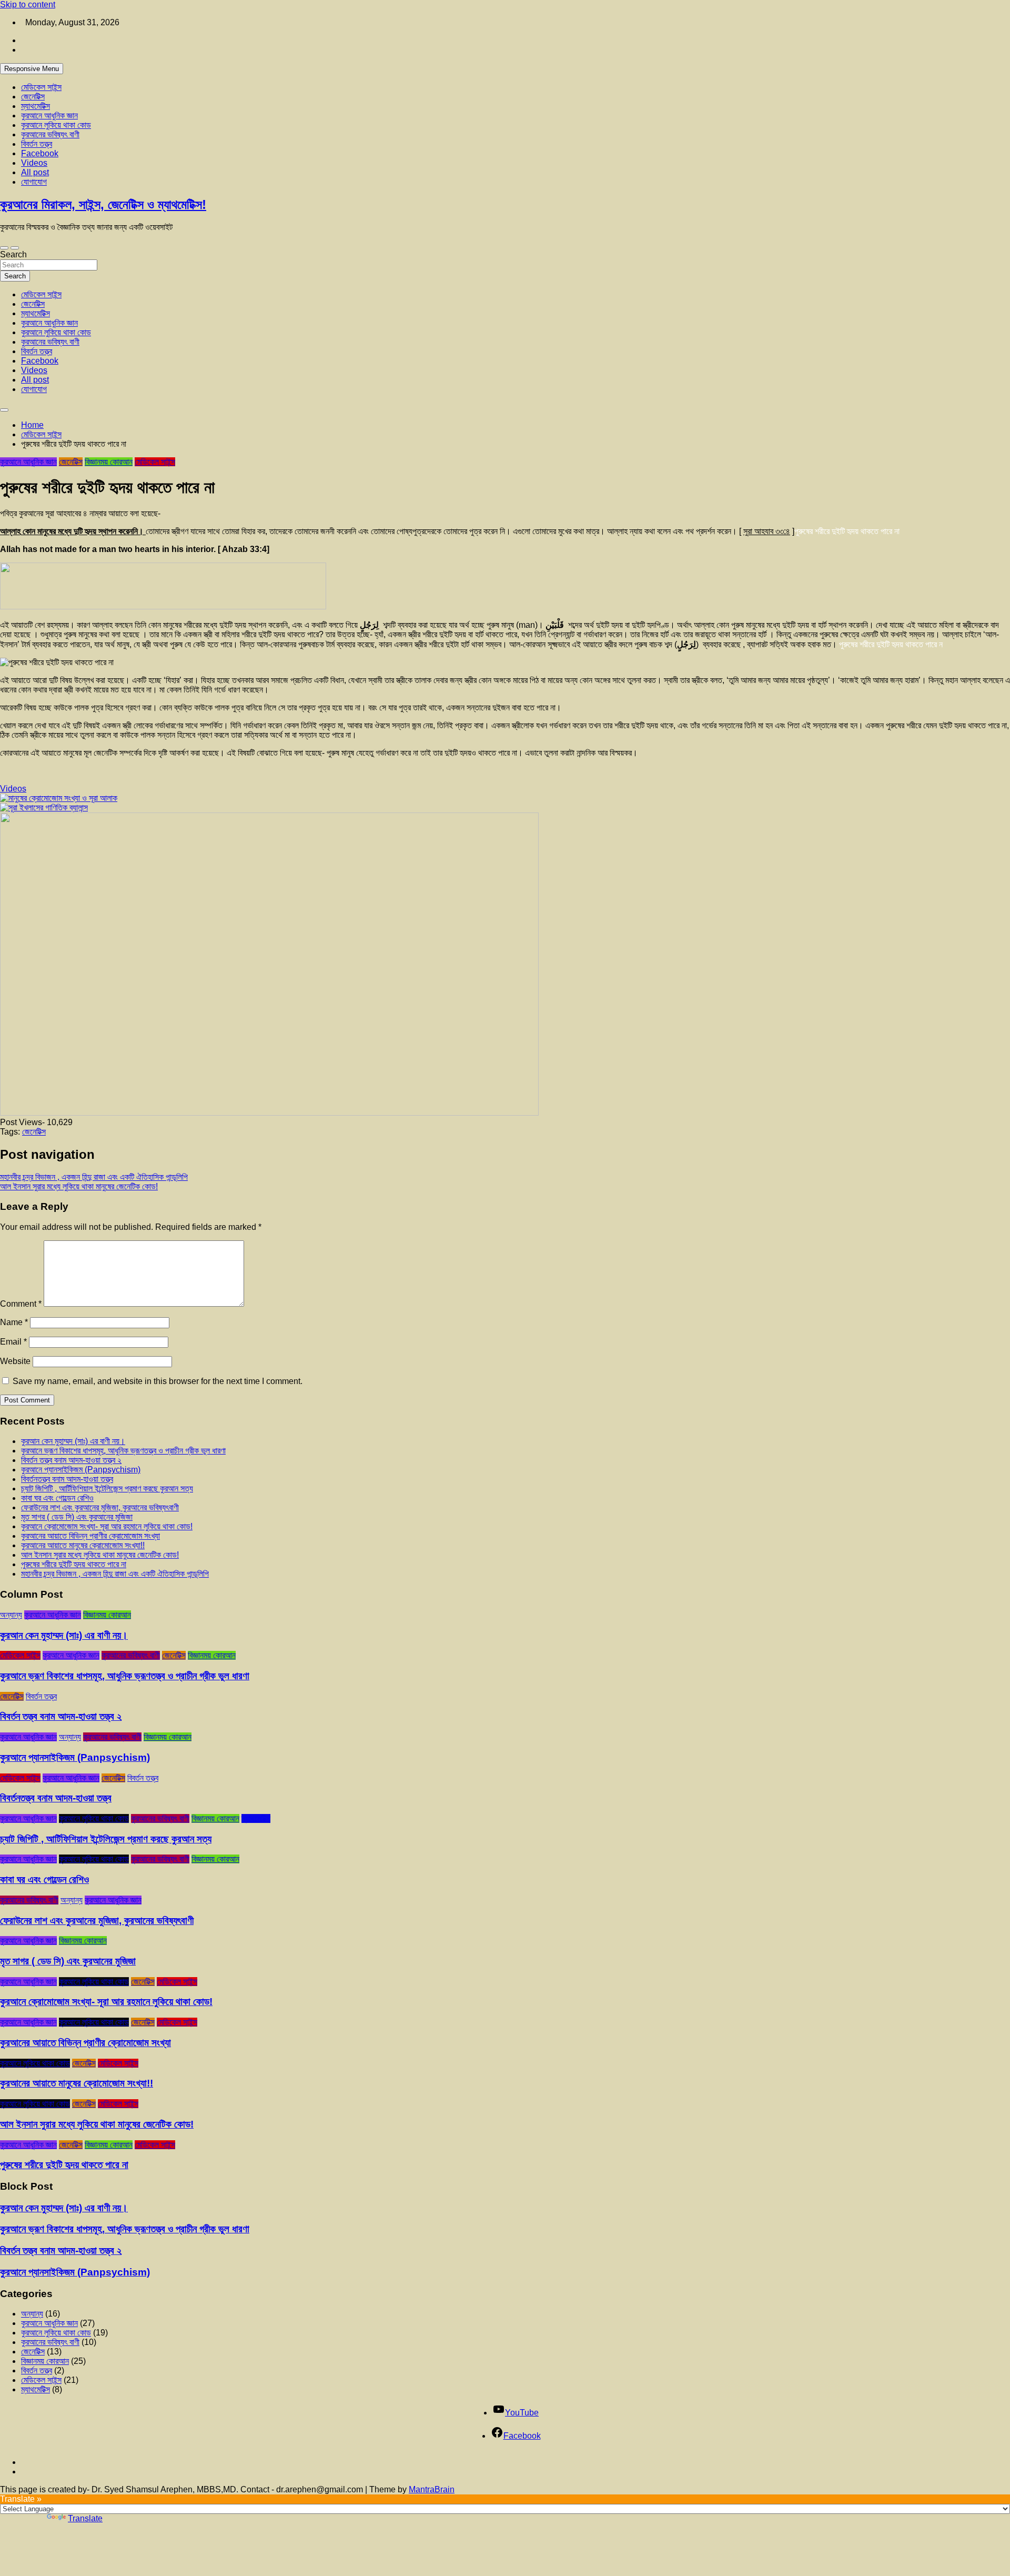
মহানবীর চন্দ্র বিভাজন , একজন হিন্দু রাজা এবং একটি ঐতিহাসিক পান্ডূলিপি (94, 1177)
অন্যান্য (11, 1615)
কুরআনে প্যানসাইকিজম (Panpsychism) (81, 1470)
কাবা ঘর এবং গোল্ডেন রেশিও (57, 1498)
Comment (21, 1304)
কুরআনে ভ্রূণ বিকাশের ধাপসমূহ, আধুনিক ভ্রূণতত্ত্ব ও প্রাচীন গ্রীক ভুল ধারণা (123, 1451)
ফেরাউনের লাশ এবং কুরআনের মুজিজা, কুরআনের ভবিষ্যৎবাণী (100, 1507)
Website (15, 1361)
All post (35, 172)
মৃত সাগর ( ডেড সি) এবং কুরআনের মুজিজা (77, 1517)
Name (14, 1322)
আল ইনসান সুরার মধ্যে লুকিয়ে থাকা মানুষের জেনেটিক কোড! (79, 1186)
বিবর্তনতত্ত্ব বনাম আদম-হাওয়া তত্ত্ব (67, 1479)
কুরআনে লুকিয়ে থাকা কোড (56, 125)
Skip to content (28, 4)
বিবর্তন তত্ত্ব (37, 144)
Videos (34, 163)
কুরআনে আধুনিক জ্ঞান (49, 116)
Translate (85, 2518)
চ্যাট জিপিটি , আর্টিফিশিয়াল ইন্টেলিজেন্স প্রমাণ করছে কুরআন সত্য (107, 1489)
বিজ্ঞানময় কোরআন (109, 462)
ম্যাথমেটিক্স (36, 106)
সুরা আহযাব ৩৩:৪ (767, 531)
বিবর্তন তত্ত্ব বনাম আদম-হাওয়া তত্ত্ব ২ (71, 1460)
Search (13, 254)
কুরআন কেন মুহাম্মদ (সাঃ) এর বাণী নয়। (73, 1441)
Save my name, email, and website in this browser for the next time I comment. (158, 1381)
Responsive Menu (32, 69)
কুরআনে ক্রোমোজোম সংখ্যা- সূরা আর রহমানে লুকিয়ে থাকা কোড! (107, 1526)
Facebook (40, 153)
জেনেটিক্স (33, 97)
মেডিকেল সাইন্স (41, 87)
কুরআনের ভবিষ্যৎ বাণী (50, 134)
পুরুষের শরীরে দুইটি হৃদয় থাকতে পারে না (74, 1564)
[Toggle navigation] (4, 248)
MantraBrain (432, 2489)
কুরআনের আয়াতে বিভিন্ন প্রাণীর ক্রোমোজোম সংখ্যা (90, 1536)
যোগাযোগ (34, 182)
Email (13, 1342)
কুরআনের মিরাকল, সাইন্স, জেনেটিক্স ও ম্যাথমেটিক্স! (103, 204)
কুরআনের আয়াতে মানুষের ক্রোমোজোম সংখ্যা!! (83, 1545)
